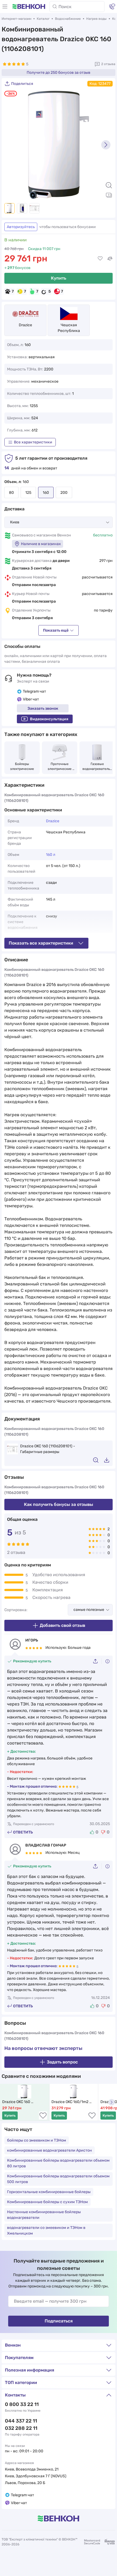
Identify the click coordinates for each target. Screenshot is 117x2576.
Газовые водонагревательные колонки (97, 767)
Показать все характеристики (41, 943)
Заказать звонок (43, 708)
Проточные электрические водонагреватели (60, 767)
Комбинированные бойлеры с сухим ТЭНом (47, 2202)
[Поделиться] (97, 1661)
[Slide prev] (11, 145)
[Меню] (5, 7)
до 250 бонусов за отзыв (59, 73)
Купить (59, 278)
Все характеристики (33, 442)
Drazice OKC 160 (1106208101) (17, 2102)
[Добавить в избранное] (100, 258)
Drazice (25, 325)
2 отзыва (108, 64)
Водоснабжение (68, 19)
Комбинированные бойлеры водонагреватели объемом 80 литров (58, 2163)
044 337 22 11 (21, 2421)
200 (64, 493)
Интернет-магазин (16, 19)
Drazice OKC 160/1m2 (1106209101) (70, 2102)
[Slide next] (106, 145)
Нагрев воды (96, 19)
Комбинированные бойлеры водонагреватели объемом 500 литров (58, 2179)
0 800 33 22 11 (22, 2404)
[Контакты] (112, 7)
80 (11, 493)
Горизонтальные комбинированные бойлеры (49, 2192)
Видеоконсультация (49, 719)
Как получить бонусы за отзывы (59, 1504)
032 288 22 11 (21, 2428)
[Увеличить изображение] (109, 185)
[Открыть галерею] (109, 195)
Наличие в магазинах (41, 544)
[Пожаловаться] (107, 1661)
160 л (51, 855)
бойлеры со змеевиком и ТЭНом (37, 2140)
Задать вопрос (62, 2062)
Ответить (23, 1832)
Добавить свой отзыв (62, 1625)
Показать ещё (56, 630)
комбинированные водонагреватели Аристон (50, 2150)
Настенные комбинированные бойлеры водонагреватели (44, 2215)
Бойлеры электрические (22, 766)
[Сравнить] (110, 258)
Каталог (43, 19)
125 (28, 493)
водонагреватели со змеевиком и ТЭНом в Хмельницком (46, 2231)
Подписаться (59, 2321)
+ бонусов (17, 268)
